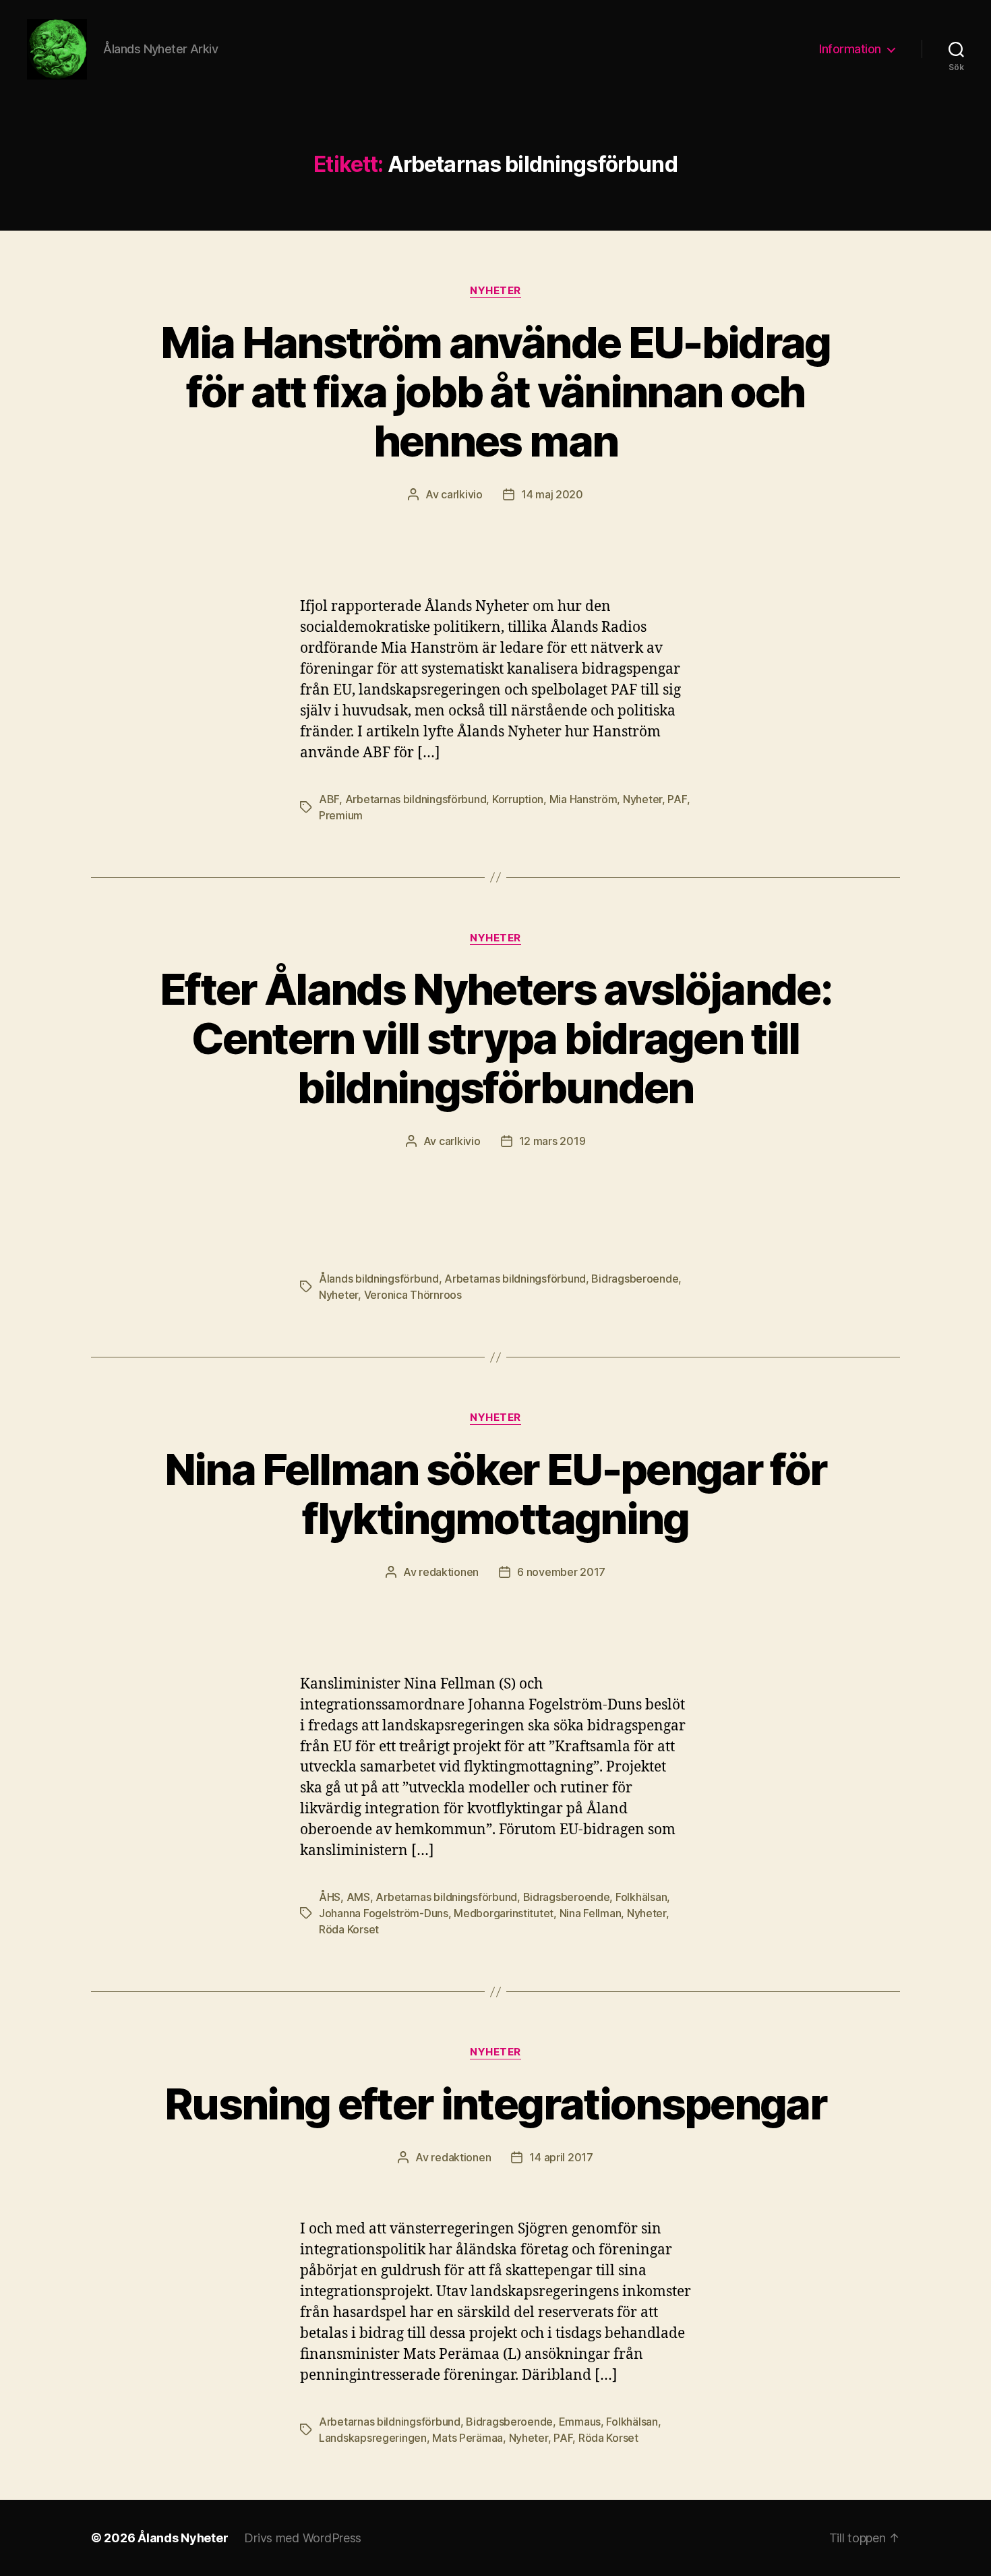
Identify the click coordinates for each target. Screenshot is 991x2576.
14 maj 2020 (552, 494)
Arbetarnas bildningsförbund (416, 799)
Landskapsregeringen (373, 2438)
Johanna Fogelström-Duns (384, 1913)
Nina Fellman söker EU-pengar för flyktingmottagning (496, 1494)
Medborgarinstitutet (504, 1913)
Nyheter (495, 291)
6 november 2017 (561, 1572)
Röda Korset (349, 1929)
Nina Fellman (591, 1913)
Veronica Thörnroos (413, 1295)
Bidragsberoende (635, 1279)
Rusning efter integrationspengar (495, 2104)
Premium (341, 815)
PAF (677, 799)
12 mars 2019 (552, 1141)
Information (850, 49)
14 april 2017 (561, 2157)
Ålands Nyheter (183, 2538)
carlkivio (462, 494)
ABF (329, 799)
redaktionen (449, 1572)
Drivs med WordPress (303, 2538)
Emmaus (580, 2422)
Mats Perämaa (468, 2438)
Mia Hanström (583, 799)
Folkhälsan (641, 1897)
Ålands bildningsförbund (379, 1279)
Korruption (518, 799)
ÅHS (330, 1897)
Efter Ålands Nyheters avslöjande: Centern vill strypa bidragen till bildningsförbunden (495, 1038)
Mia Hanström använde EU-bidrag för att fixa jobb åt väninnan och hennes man (495, 391)
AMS (358, 1897)
